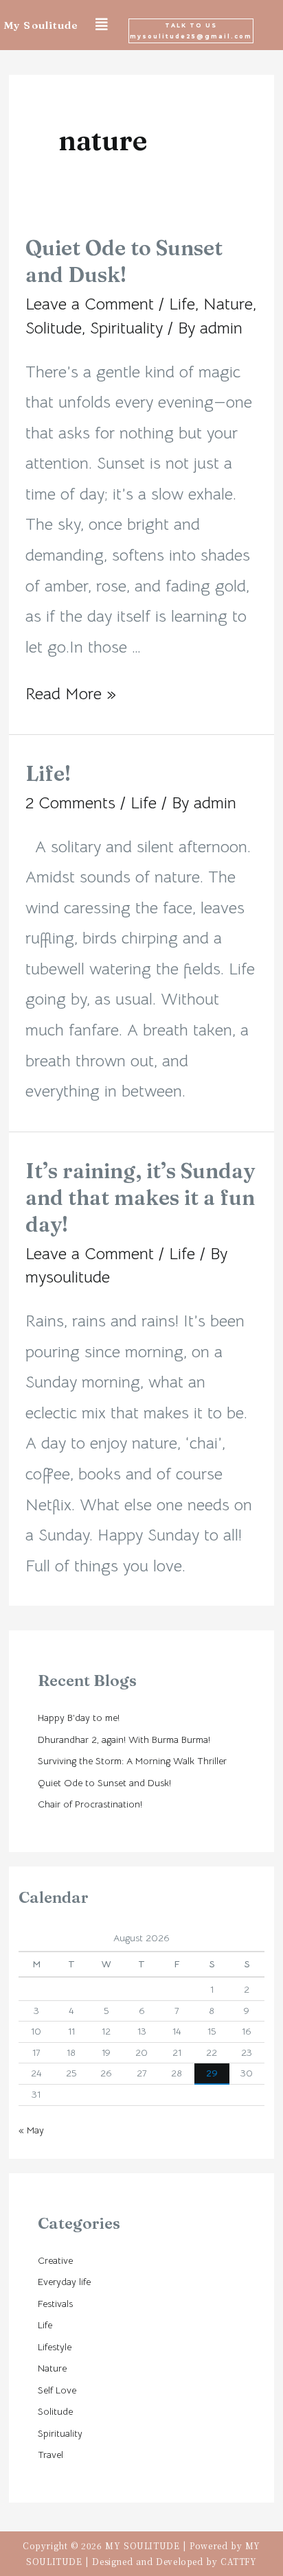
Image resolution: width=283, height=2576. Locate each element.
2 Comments (70, 803)
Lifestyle (55, 2347)
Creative (55, 2260)
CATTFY (239, 2561)
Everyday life (64, 2282)
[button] (191, 31)
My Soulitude (41, 25)
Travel (50, 2455)
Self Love (57, 2390)
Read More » (71, 694)
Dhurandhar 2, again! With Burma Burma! (124, 1740)
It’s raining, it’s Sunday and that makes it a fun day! (140, 1198)
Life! (48, 774)
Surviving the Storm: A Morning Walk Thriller (132, 1761)
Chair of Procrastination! (90, 1804)
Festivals (55, 2304)
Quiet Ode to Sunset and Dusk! (104, 1783)
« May (31, 2130)
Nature (228, 304)
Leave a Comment (90, 304)
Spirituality (126, 328)
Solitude (54, 328)
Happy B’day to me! (79, 1718)
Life (182, 304)
